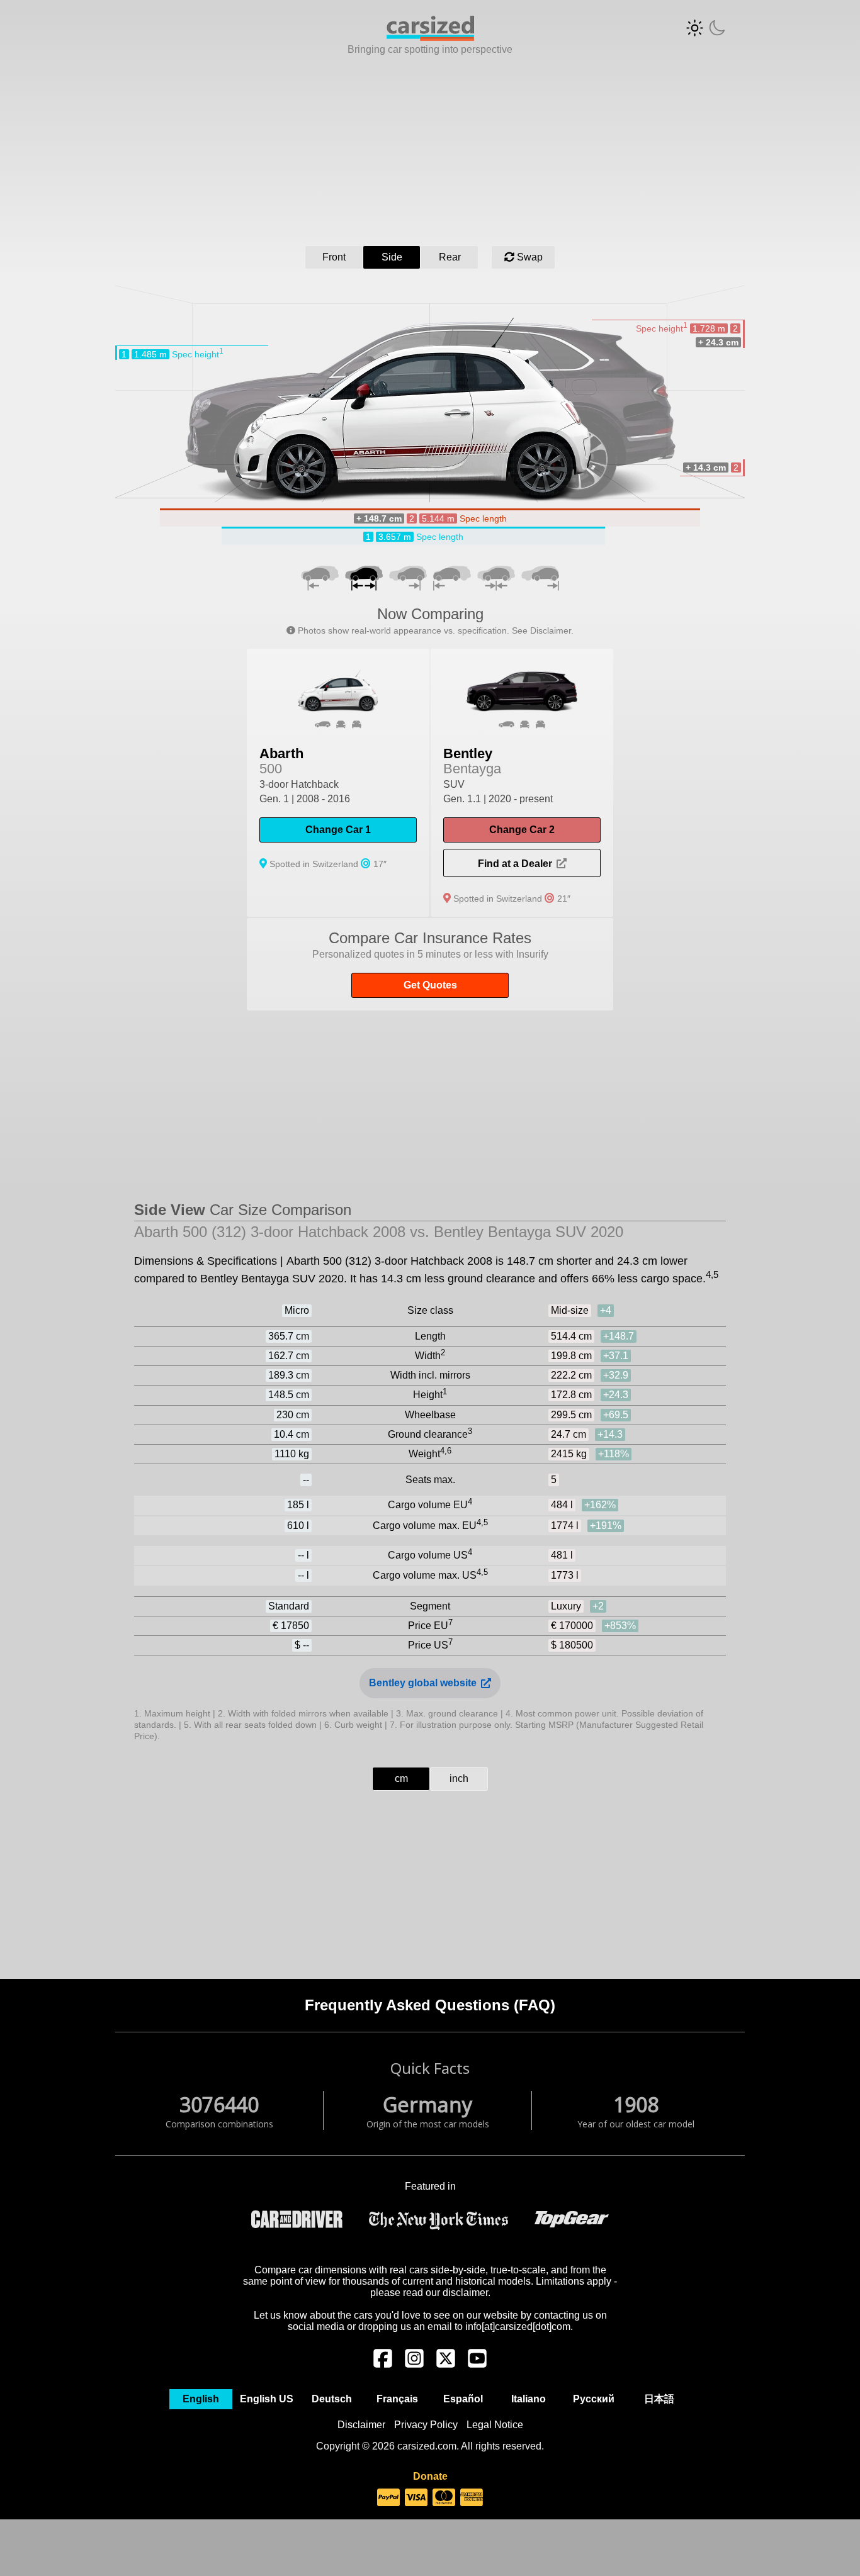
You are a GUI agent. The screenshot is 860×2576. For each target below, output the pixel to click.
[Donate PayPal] (388, 2498)
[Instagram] (414, 2365)
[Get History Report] (430, 964)
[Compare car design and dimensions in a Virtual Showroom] (430, 37)
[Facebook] (383, 2365)
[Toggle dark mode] (706, 28)
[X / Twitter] (446, 2365)
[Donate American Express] (472, 2498)
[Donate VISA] (416, 2498)
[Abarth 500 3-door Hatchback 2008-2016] (338, 783)
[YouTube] (477, 2365)
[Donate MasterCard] (444, 2498)
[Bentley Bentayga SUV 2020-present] (522, 783)
